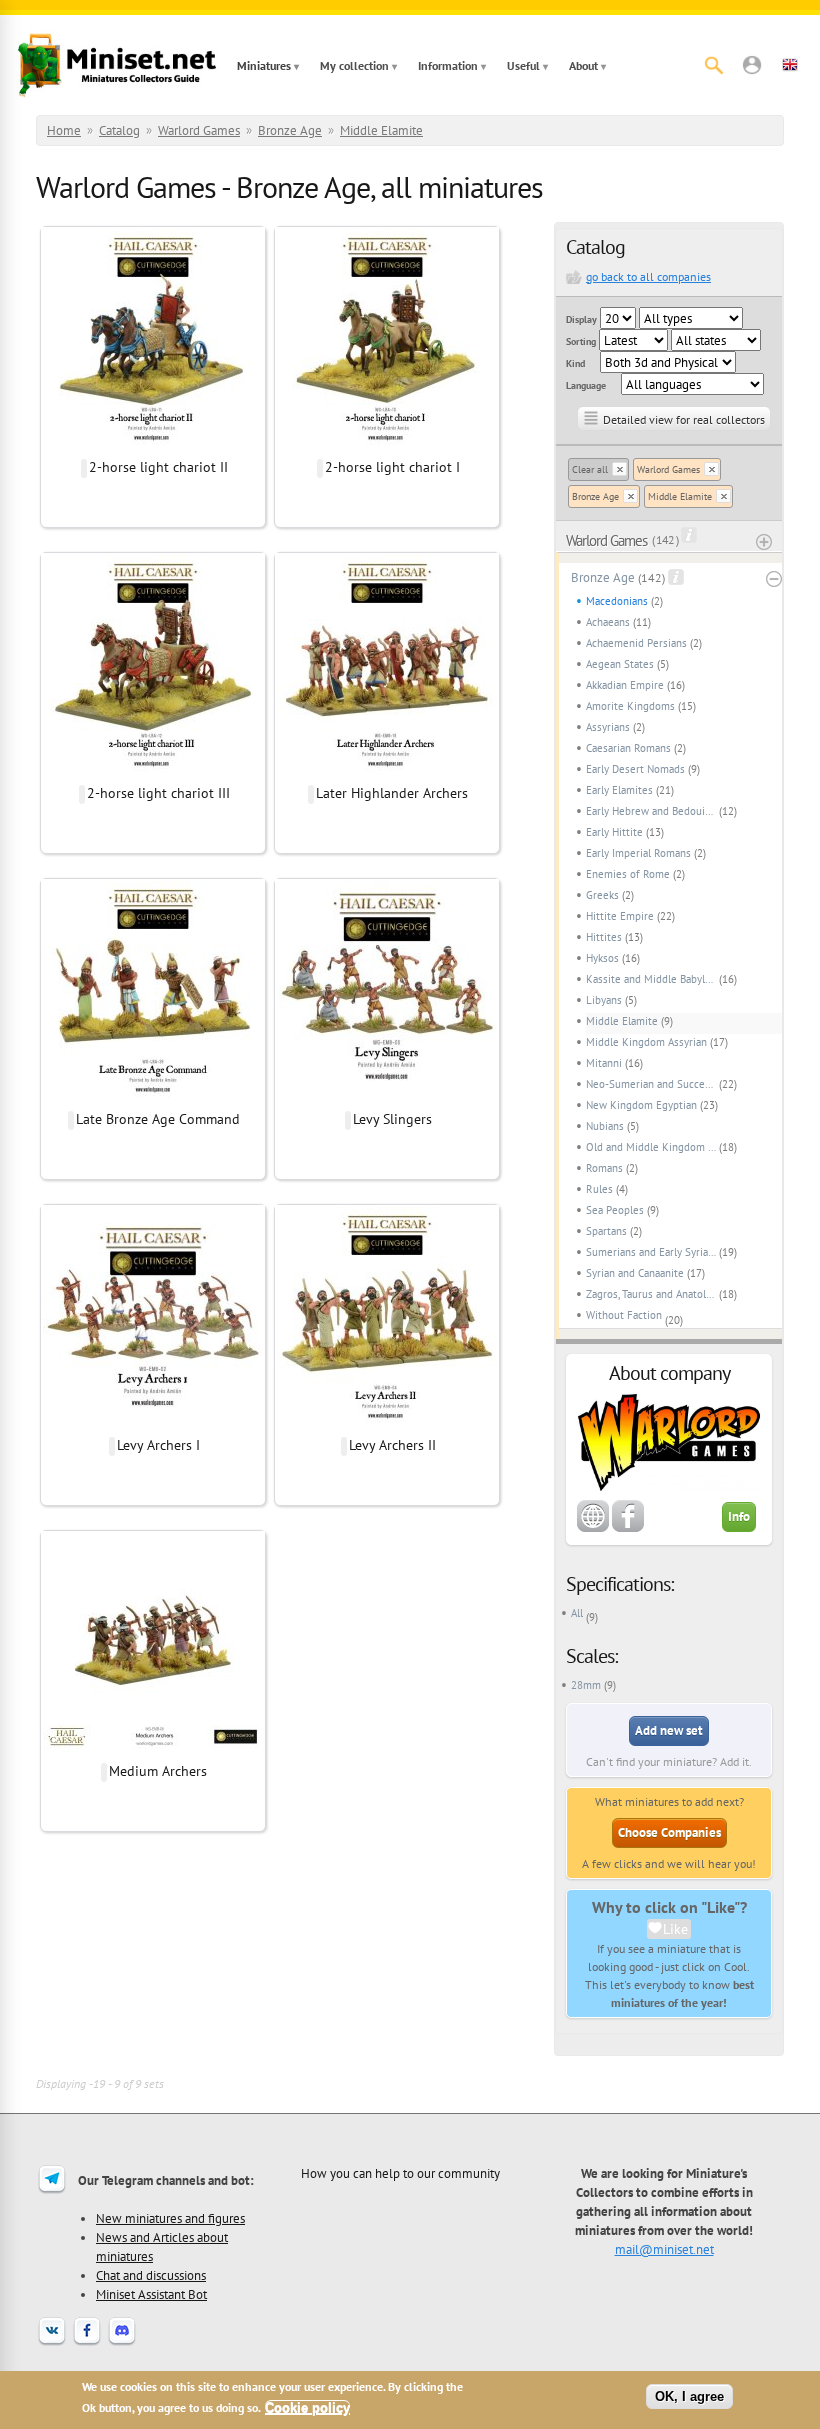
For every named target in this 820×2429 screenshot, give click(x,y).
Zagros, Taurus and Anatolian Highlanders (651, 1294)
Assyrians (608, 727)
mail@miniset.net (664, 2249)
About (583, 65)
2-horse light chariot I (392, 467)
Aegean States (620, 664)
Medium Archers (158, 1771)
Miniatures (264, 65)
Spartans (606, 1231)
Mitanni (604, 1063)
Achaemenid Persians (636, 643)
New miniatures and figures (170, 2218)
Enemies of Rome (628, 874)
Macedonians (617, 601)
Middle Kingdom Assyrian (646, 1042)
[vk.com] (52, 2343)
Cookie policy (307, 2407)
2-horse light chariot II (158, 467)
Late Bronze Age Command (158, 1119)
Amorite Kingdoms (630, 706)
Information (448, 65)
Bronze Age (290, 130)
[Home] (117, 65)
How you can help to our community (400, 2173)
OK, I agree (689, 2396)
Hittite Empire (620, 916)
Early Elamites (619, 790)
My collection (354, 65)
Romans (604, 1168)
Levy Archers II (392, 1445)
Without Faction (624, 1315)
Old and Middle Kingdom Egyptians (651, 1147)
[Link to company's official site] (593, 1528)
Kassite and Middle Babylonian (651, 979)
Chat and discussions (151, 2275)
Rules (599, 1189)
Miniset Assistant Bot (151, 2294)
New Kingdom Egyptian (641, 1105)
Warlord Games (199, 130)
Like (675, 1929)
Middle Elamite (381, 130)
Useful (523, 65)
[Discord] (122, 2343)
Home (64, 130)
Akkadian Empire (625, 685)
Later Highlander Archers (392, 793)
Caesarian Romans (628, 748)
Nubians (605, 1126)
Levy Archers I (158, 1445)
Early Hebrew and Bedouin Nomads (651, 811)
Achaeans (608, 622)
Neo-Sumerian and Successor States (651, 1084)
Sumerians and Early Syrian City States (651, 1252)
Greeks (602, 895)
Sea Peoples (615, 1210)
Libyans (604, 1000)
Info (739, 1516)
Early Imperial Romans (638, 853)
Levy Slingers (392, 1119)
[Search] (714, 65)
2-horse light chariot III (158, 793)
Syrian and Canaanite (635, 1273)
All (577, 1613)
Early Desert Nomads (635, 769)
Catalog (119, 130)
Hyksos (602, 958)
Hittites (604, 937)
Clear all (590, 469)
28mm (586, 1685)
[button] (752, 65)
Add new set (669, 1730)
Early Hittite (614, 832)
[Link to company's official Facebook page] (628, 1528)
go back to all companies (648, 276)
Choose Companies (669, 1832)
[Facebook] (87, 2343)
